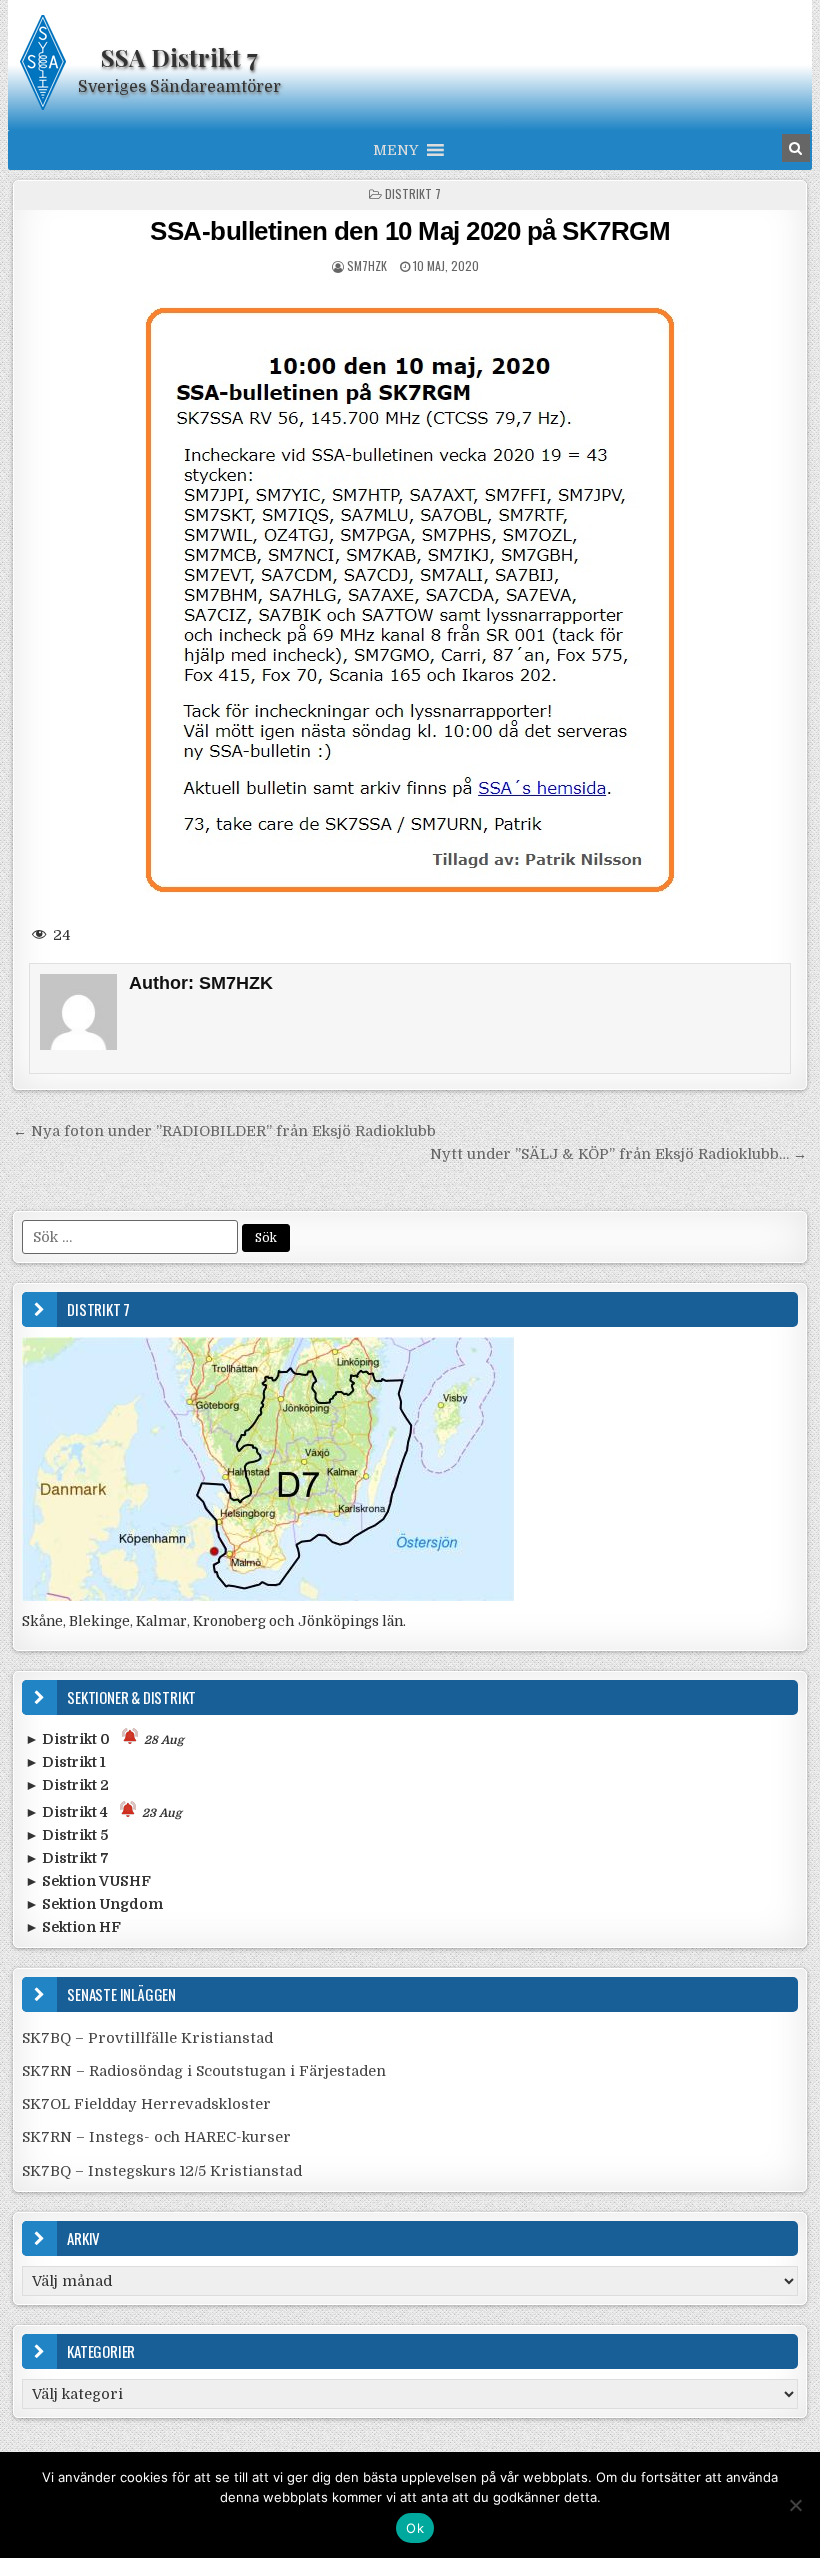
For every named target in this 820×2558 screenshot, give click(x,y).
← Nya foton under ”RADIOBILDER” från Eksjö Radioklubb (224, 1131)
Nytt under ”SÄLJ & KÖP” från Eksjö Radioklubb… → (618, 1154)
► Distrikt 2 (67, 1785)
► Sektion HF (73, 1927)
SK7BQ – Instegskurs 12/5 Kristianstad (162, 2171)
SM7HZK (367, 265)
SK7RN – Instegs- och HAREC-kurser (156, 2137)
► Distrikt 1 (65, 1762)
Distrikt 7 (413, 193)
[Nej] (795, 2505)
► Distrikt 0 (104, 1739)
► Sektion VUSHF (88, 1881)
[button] (395, 150)
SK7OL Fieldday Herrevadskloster (146, 2104)
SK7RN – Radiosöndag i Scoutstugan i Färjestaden (204, 2071)
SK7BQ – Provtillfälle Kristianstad (147, 2038)
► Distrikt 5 (66, 1835)
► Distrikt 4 (103, 1812)
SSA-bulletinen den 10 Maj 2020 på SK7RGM (410, 231)
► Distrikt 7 (67, 1858)
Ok (415, 2528)
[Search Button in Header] (796, 148)
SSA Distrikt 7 (179, 57)
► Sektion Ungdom (94, 1904)
